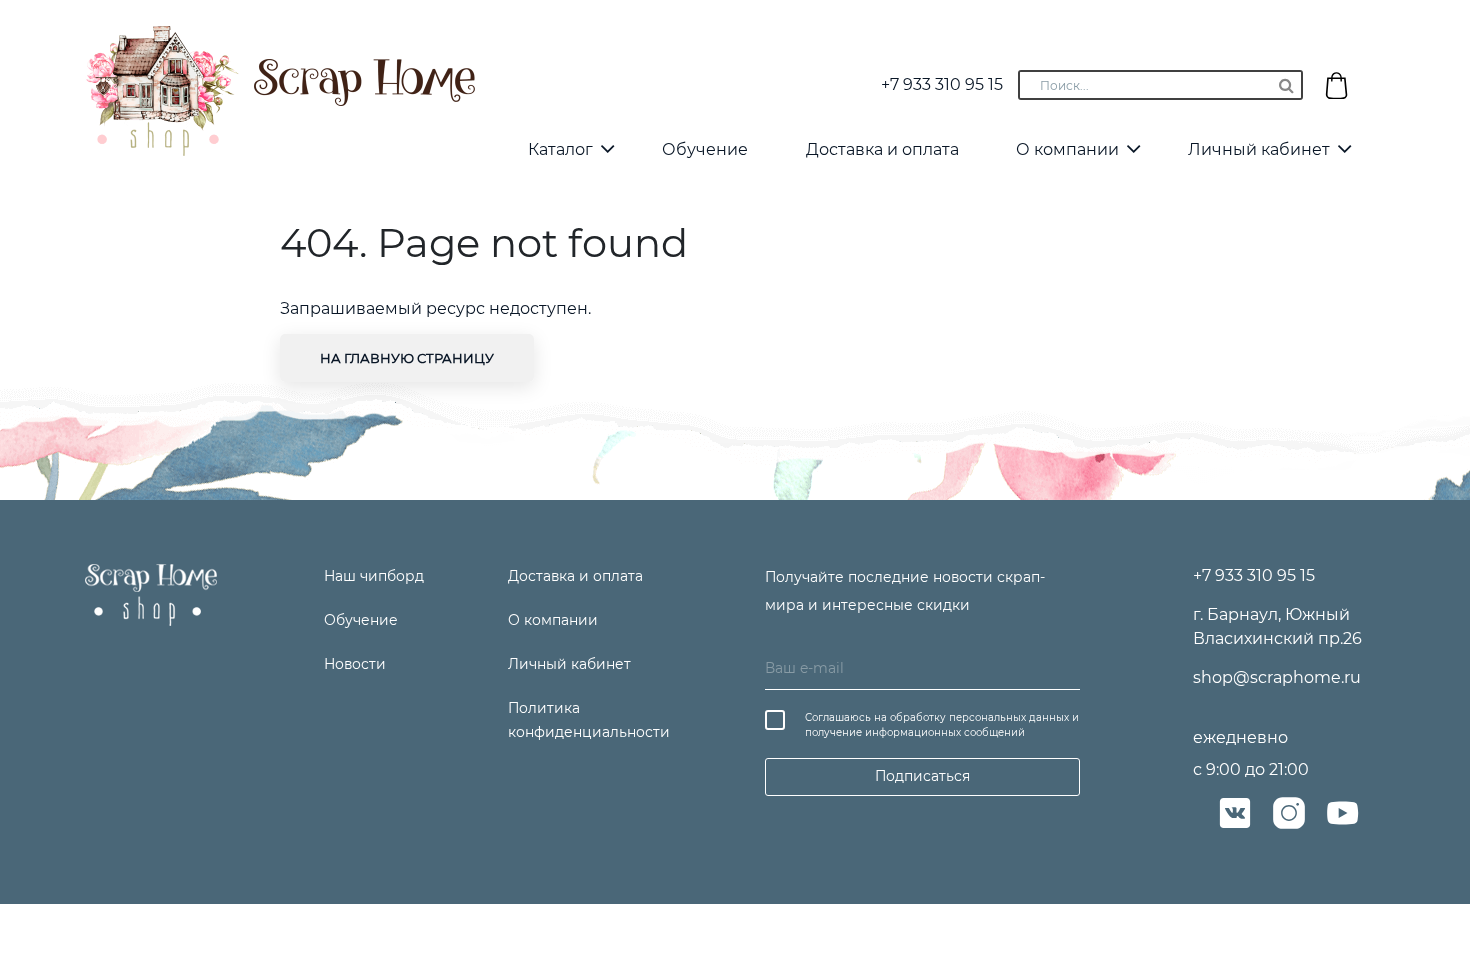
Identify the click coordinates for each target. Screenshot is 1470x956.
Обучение (705, 149)
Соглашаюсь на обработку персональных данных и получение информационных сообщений (942, 725)
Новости (355, 664)
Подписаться (922, 776)
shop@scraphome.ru (1277, 677)
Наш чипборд (374, 576)
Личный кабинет (1259, 149)
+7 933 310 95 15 (942, 84)
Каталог (560, 149)
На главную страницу (407, 358)
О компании (1067, 149)
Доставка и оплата (882, 149)
